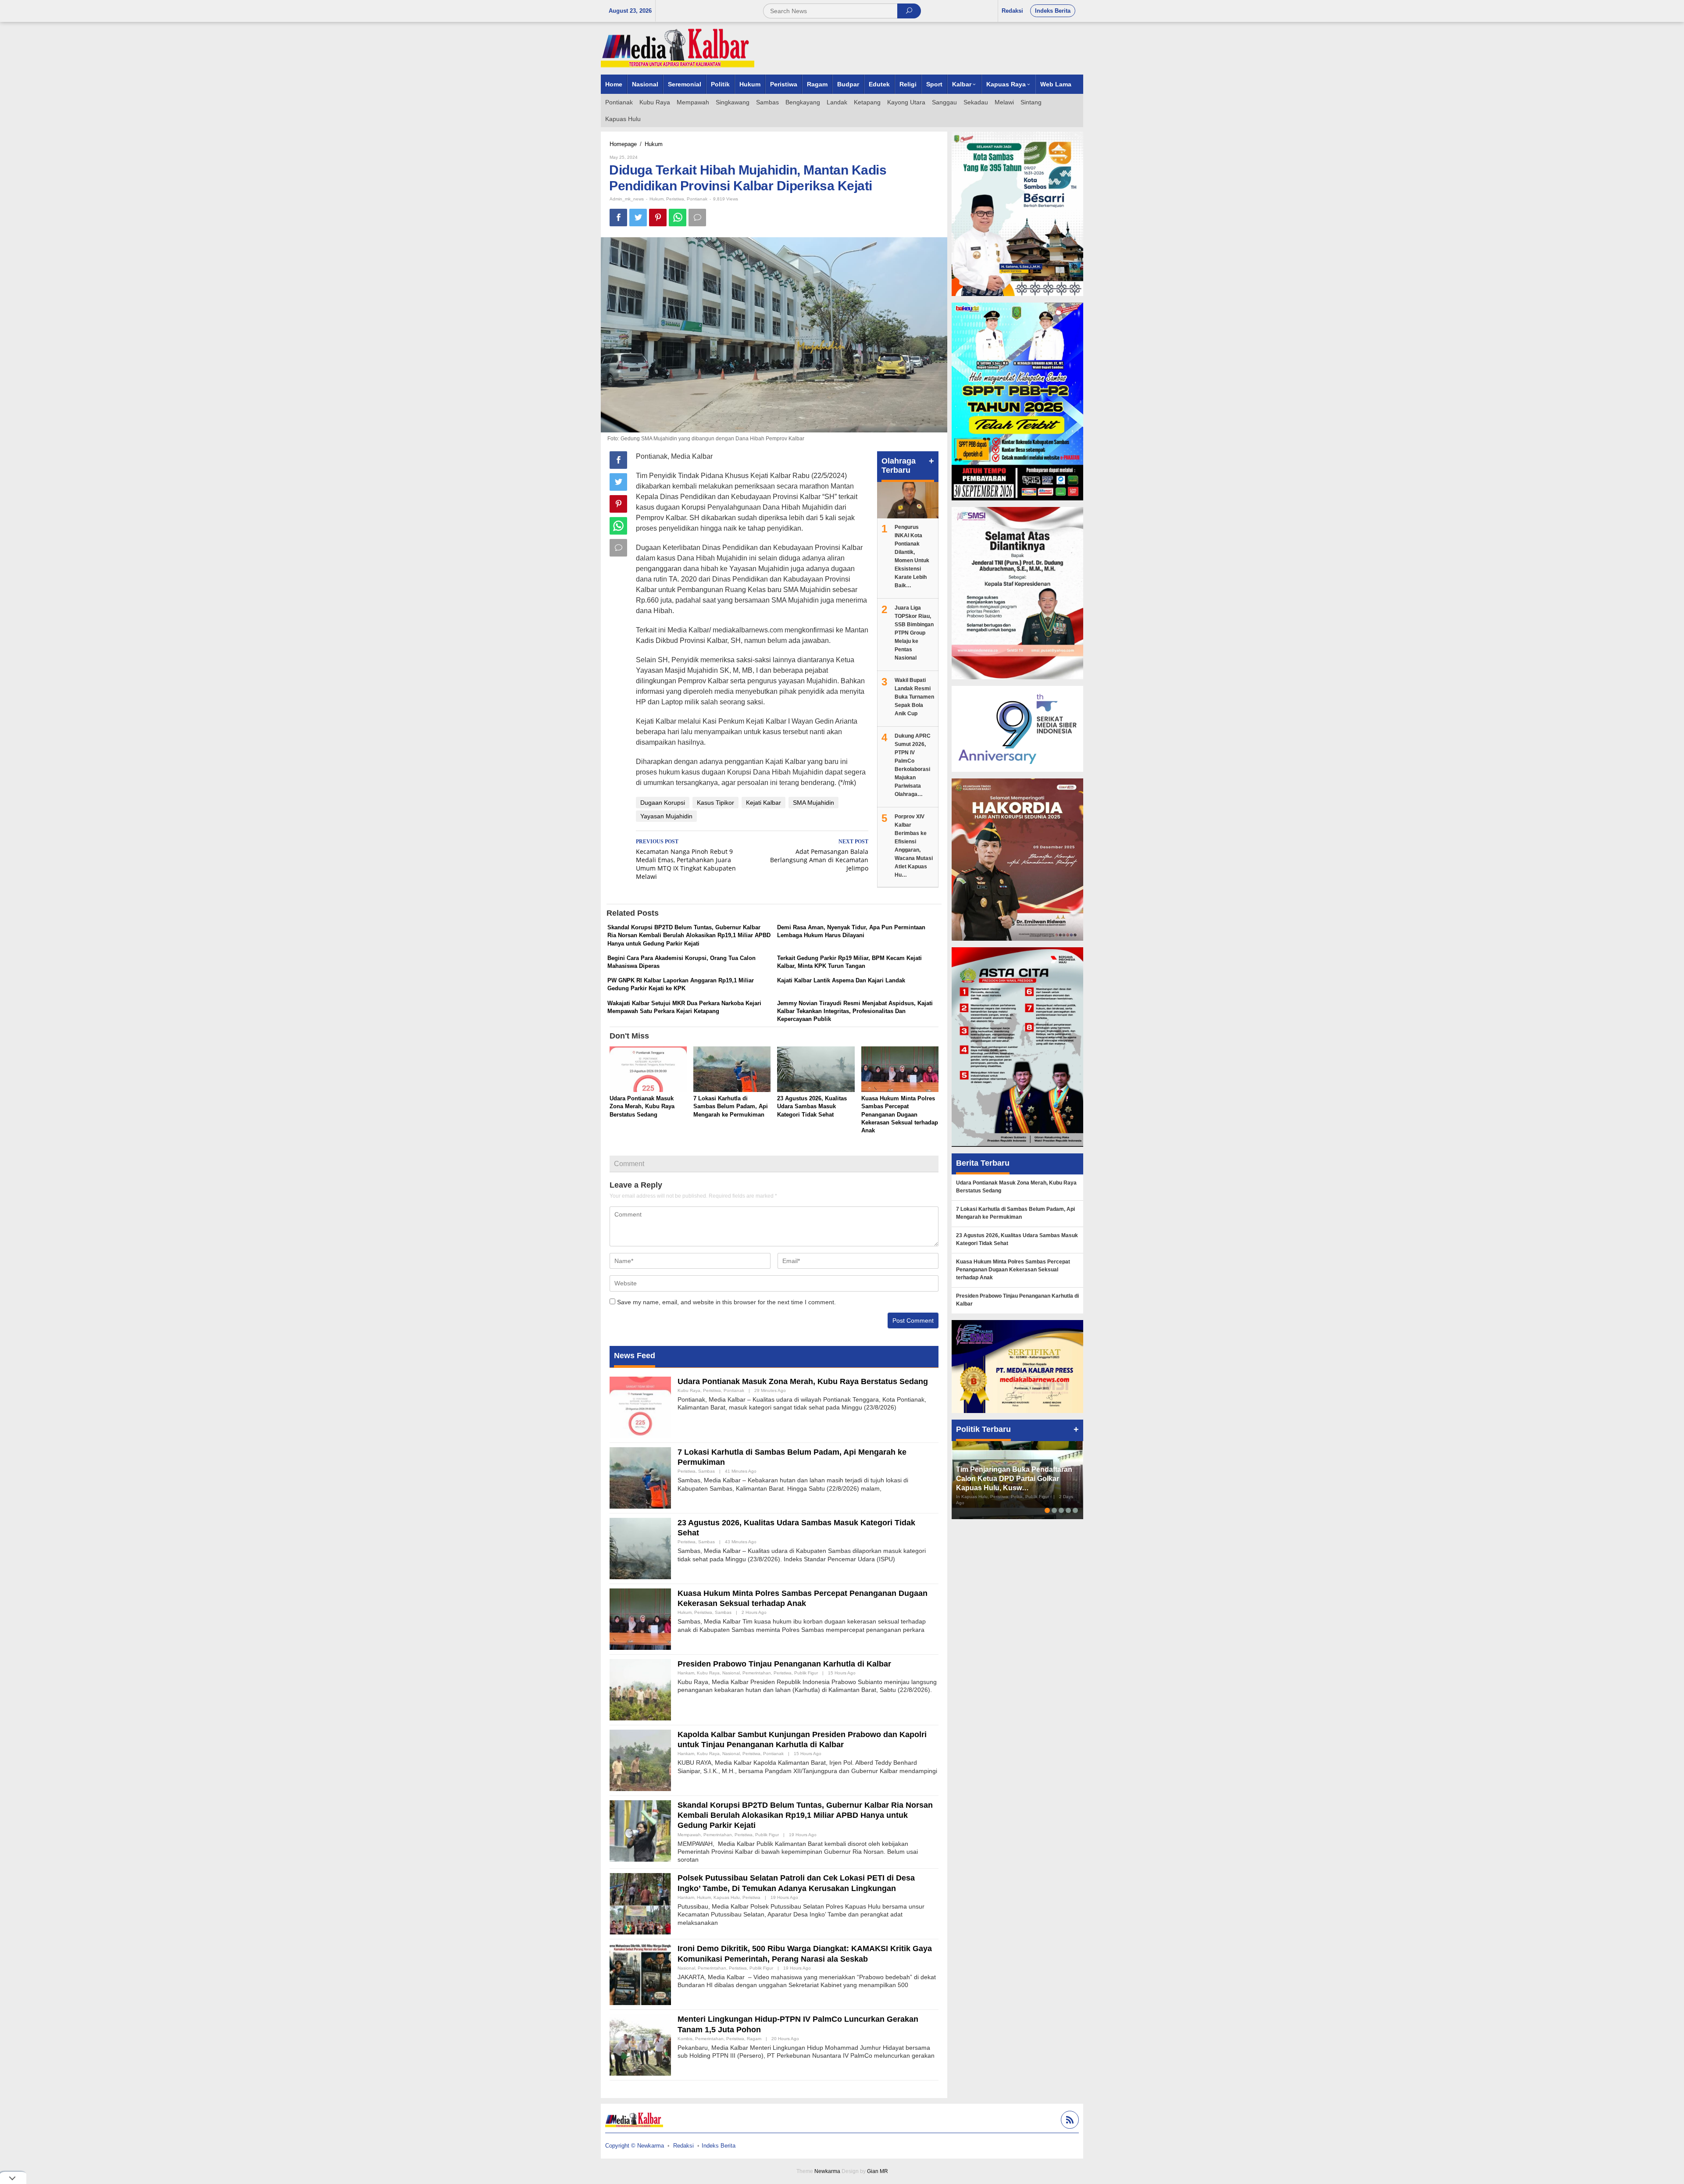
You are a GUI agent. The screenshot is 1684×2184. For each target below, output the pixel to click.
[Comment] (697, 218)
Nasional (731, 1673)
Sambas (706, 1471)
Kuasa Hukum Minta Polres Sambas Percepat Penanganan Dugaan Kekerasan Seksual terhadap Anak (900, 1114)
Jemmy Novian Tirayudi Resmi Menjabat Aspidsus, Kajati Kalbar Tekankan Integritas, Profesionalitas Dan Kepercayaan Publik (855, 1011)
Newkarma (827, 2171)
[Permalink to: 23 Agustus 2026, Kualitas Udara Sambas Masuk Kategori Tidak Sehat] (816, 1070)
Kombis (685, 2039)
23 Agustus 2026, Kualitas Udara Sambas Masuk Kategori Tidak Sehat (812, 1106)
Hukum (656, 199)
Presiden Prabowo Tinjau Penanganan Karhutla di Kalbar (784, 1664)
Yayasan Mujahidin (666, 816)
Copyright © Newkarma (635, 2146)
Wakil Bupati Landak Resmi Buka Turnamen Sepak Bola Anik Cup (914, 697)
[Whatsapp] (678, 218)
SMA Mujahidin (813, 803)
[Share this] (618, 218)
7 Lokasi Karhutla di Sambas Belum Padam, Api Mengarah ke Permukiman (731, 1106)
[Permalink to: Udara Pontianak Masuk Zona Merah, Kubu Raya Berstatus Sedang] (648, 1070)
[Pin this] (658, 218)
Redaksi (683, 2146)
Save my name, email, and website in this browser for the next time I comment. (726, 1302)
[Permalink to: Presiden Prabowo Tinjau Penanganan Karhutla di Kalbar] (640, 1689)
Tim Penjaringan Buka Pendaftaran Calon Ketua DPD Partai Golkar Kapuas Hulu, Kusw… (1014, 1479)
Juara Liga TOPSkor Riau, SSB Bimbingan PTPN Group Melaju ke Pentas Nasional (914, 633)
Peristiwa (675, 199)
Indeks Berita (719, 2146)
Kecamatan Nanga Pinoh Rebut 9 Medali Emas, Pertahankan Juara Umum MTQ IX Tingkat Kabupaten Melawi (686, 860)
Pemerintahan (757, 1673)
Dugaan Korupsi (663, 803)
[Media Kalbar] (678, 48)
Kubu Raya (689, 1390)
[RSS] (1069, 2121)
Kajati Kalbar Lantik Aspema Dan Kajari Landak (841, 980)
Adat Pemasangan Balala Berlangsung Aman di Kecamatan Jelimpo (819, 855)
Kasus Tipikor (715, 803)
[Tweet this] (638, 218)
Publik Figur (806, 1673)
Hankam (686, 1673)
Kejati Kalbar (764, 803)
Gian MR (878, 2171)
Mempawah (689, 1835)
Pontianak (697, 199)
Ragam (754, 2039)
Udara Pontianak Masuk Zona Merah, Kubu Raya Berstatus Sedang (642, 1106)
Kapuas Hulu (727, 1897)
